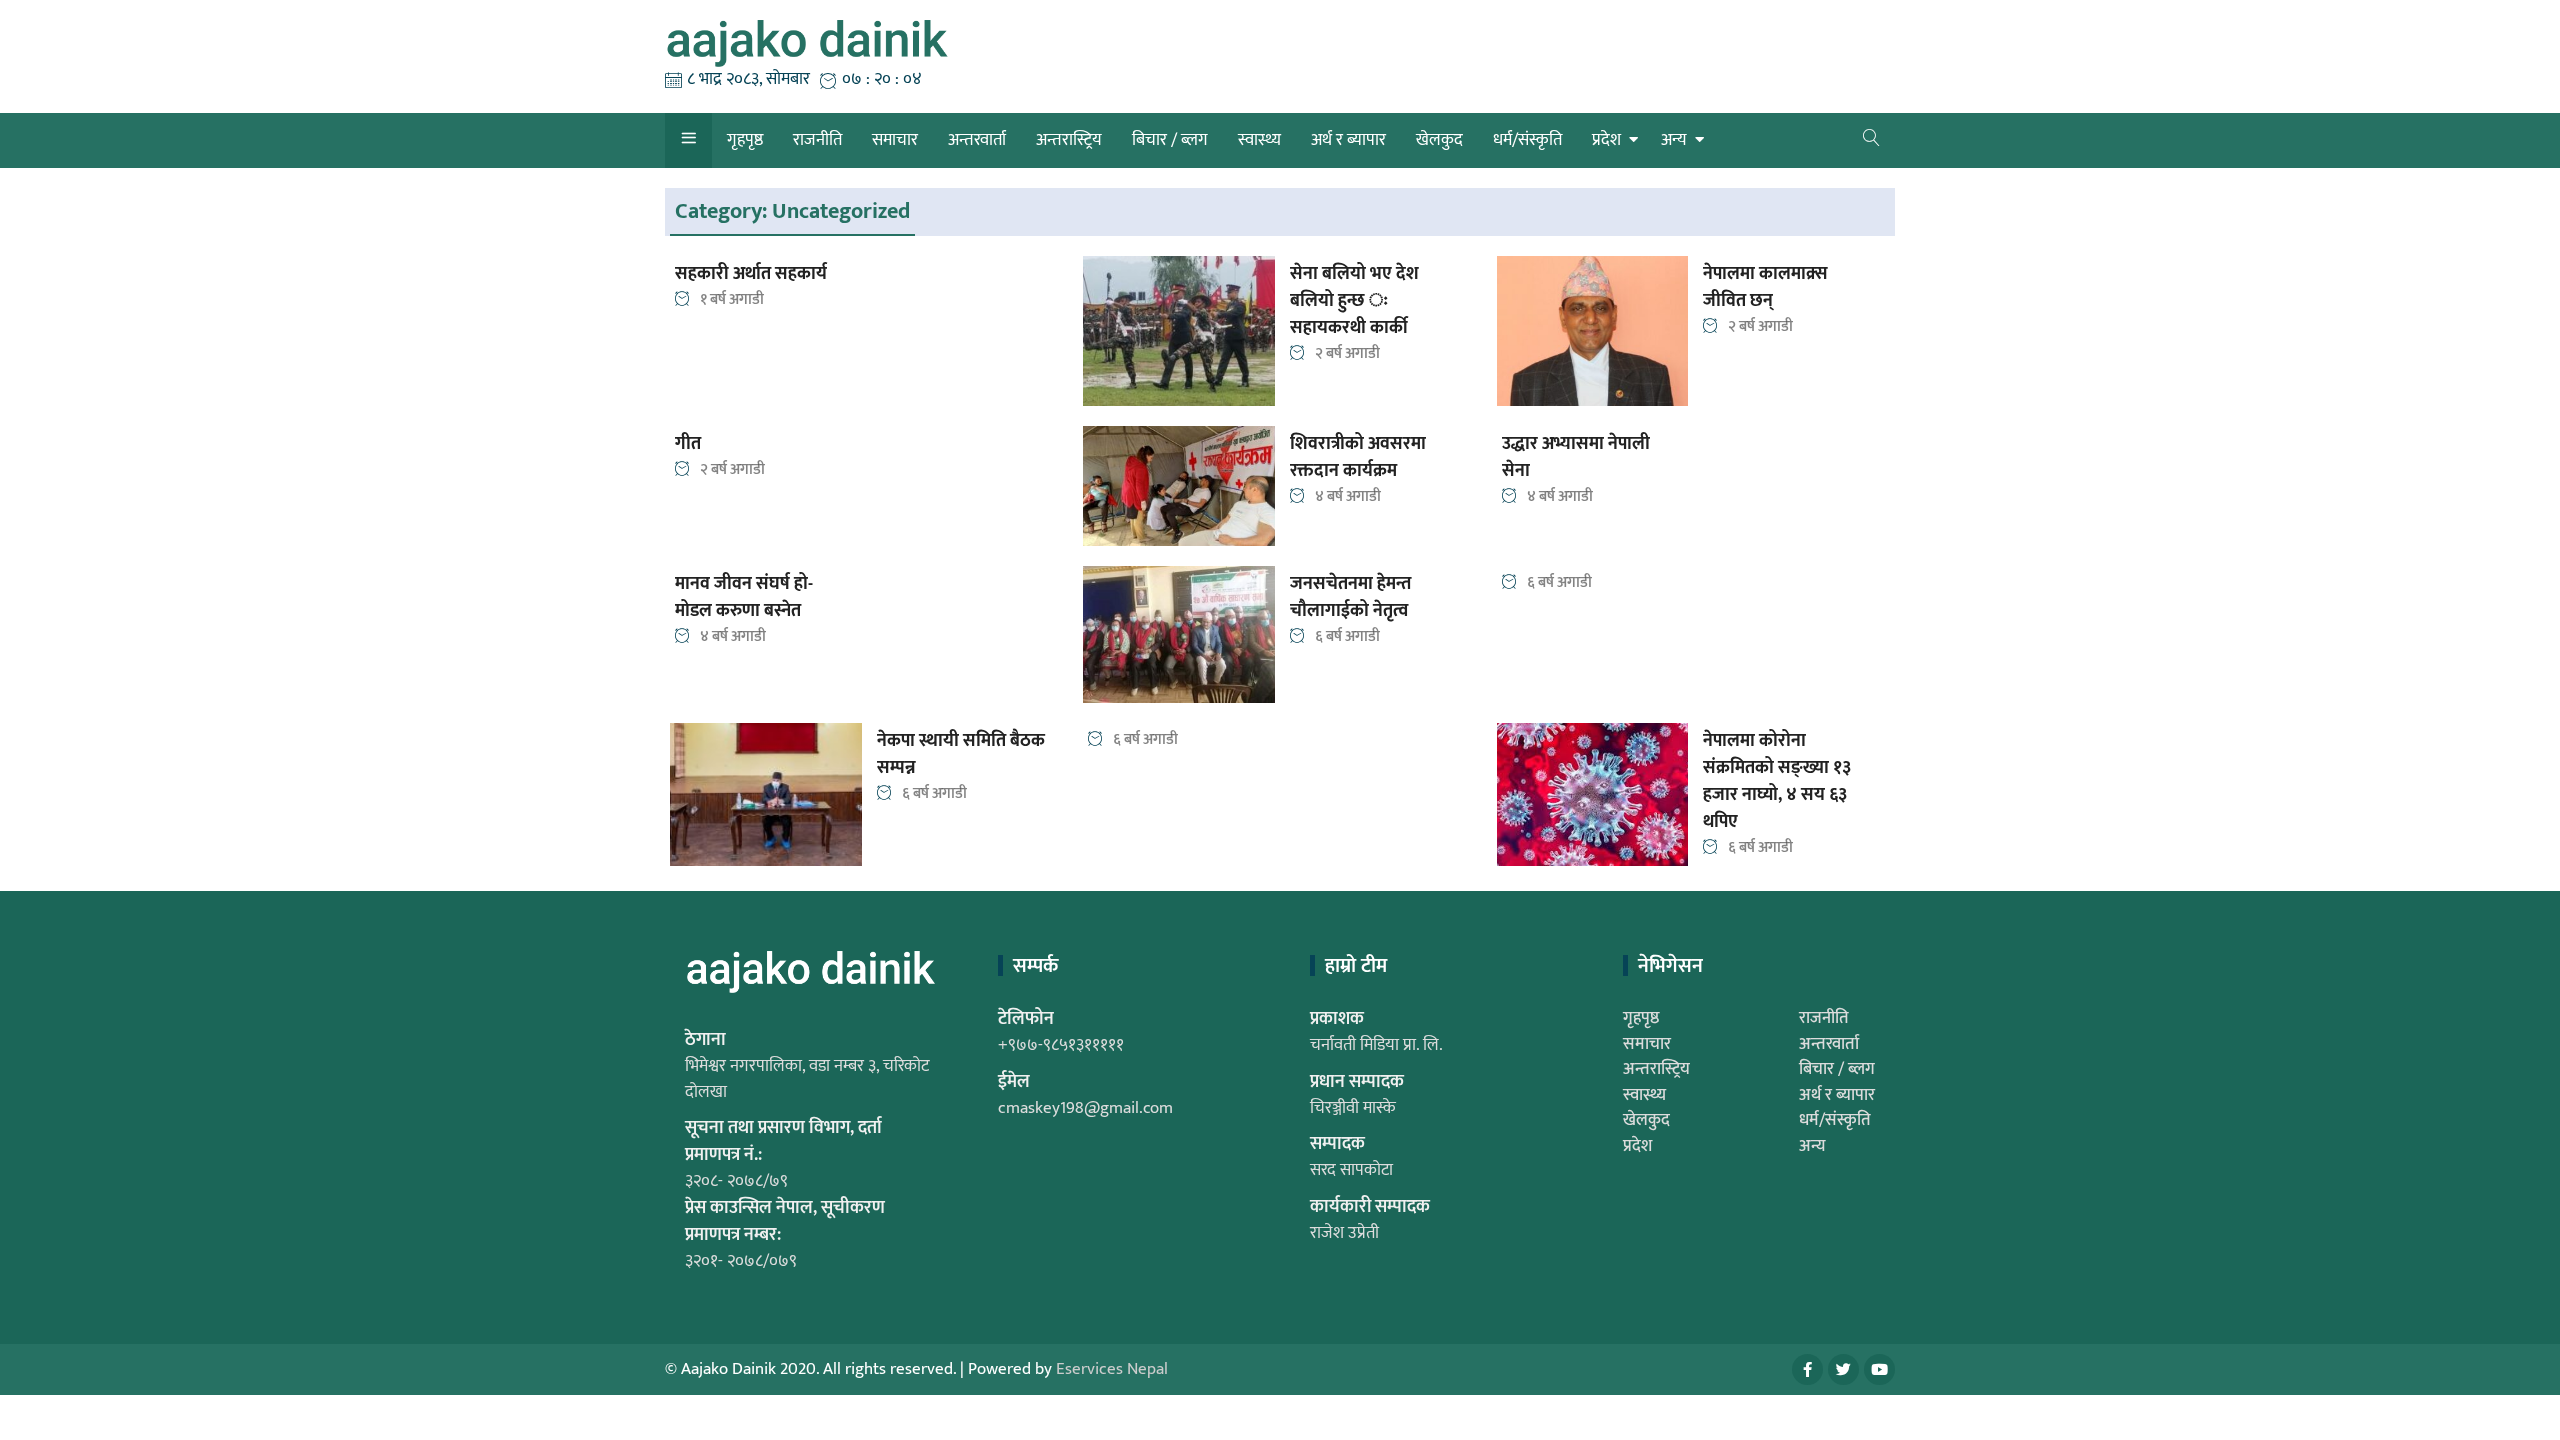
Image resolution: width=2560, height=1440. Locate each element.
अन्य (1674, 140)
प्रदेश (1606, 140)
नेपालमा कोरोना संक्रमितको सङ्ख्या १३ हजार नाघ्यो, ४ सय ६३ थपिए (1777, 782)
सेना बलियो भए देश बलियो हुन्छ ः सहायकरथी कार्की (1354, 301)
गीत (688, 444)
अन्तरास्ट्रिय (1069, 140)
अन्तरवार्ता (977, 140)
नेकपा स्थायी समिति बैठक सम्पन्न (961, 755)
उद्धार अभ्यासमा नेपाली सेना (1576, 458)
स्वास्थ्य (1259, 140)
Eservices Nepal (1112, 1369)
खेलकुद (1439, 140)
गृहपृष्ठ (745, 140)
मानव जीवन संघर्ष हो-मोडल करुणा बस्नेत (744, 598)
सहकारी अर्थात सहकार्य (751, 274)
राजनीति (817, 140)
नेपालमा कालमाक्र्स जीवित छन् (1765, 288)
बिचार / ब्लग (1170, 140)
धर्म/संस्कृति (1527, 140)
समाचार (895, 140)
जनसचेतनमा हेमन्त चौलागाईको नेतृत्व (1350, 598)
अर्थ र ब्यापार (1348, 140)
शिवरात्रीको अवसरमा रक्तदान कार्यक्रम (1358, 458)
